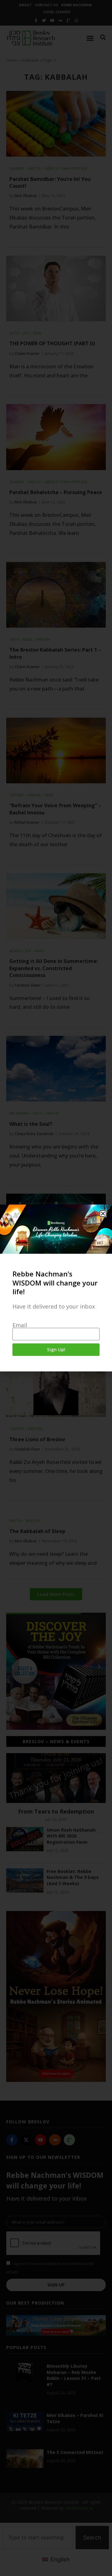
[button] (103, 1214)
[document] (56, 1288)
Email (20, 1325)
